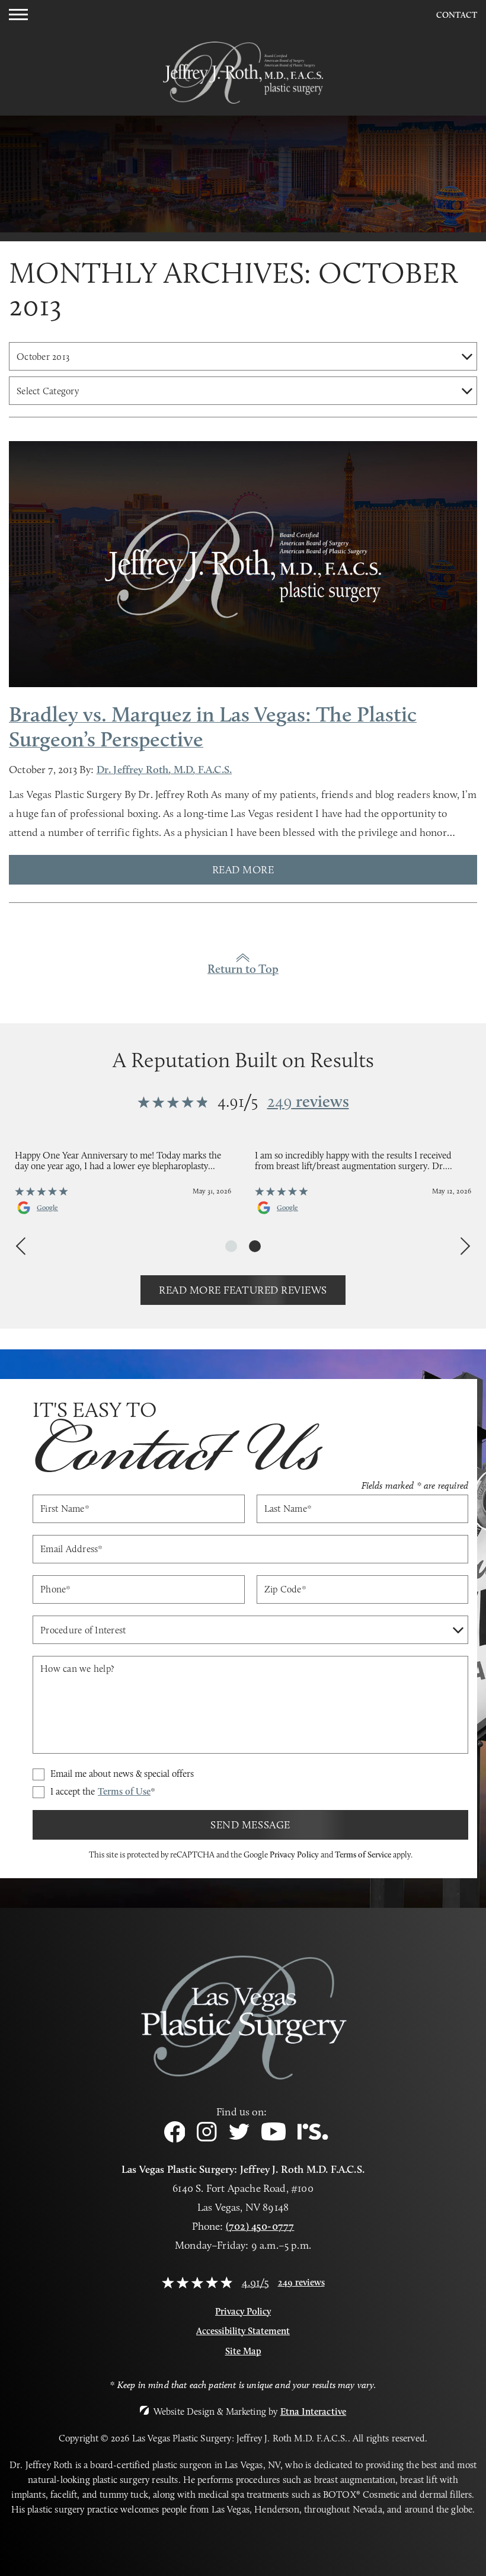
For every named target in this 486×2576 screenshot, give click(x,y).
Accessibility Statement (243, 2331)
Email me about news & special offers (122, 1774)
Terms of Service (363, 1854)
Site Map (243, 2351)
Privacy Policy (294, 1854)
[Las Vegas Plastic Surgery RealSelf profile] (313, 2136)
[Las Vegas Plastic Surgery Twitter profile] (239, 2136)
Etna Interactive (314, 2411)
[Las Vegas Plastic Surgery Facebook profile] (175, 2139)
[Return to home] (243, 58)
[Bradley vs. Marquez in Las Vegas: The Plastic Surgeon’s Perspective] (243, 565)
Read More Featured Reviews (243, 1290)
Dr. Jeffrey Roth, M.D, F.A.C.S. (164, 770)
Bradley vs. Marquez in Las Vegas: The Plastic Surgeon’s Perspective (213, 726)
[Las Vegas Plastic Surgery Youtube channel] (274, 2138)
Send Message (250, 1825)
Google (47, 1208)
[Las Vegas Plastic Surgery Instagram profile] (207, 2138)
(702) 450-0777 (260, 2226)
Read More (243, 870)
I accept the (103, 1792)
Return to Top (243, 969)
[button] (18, 15)
